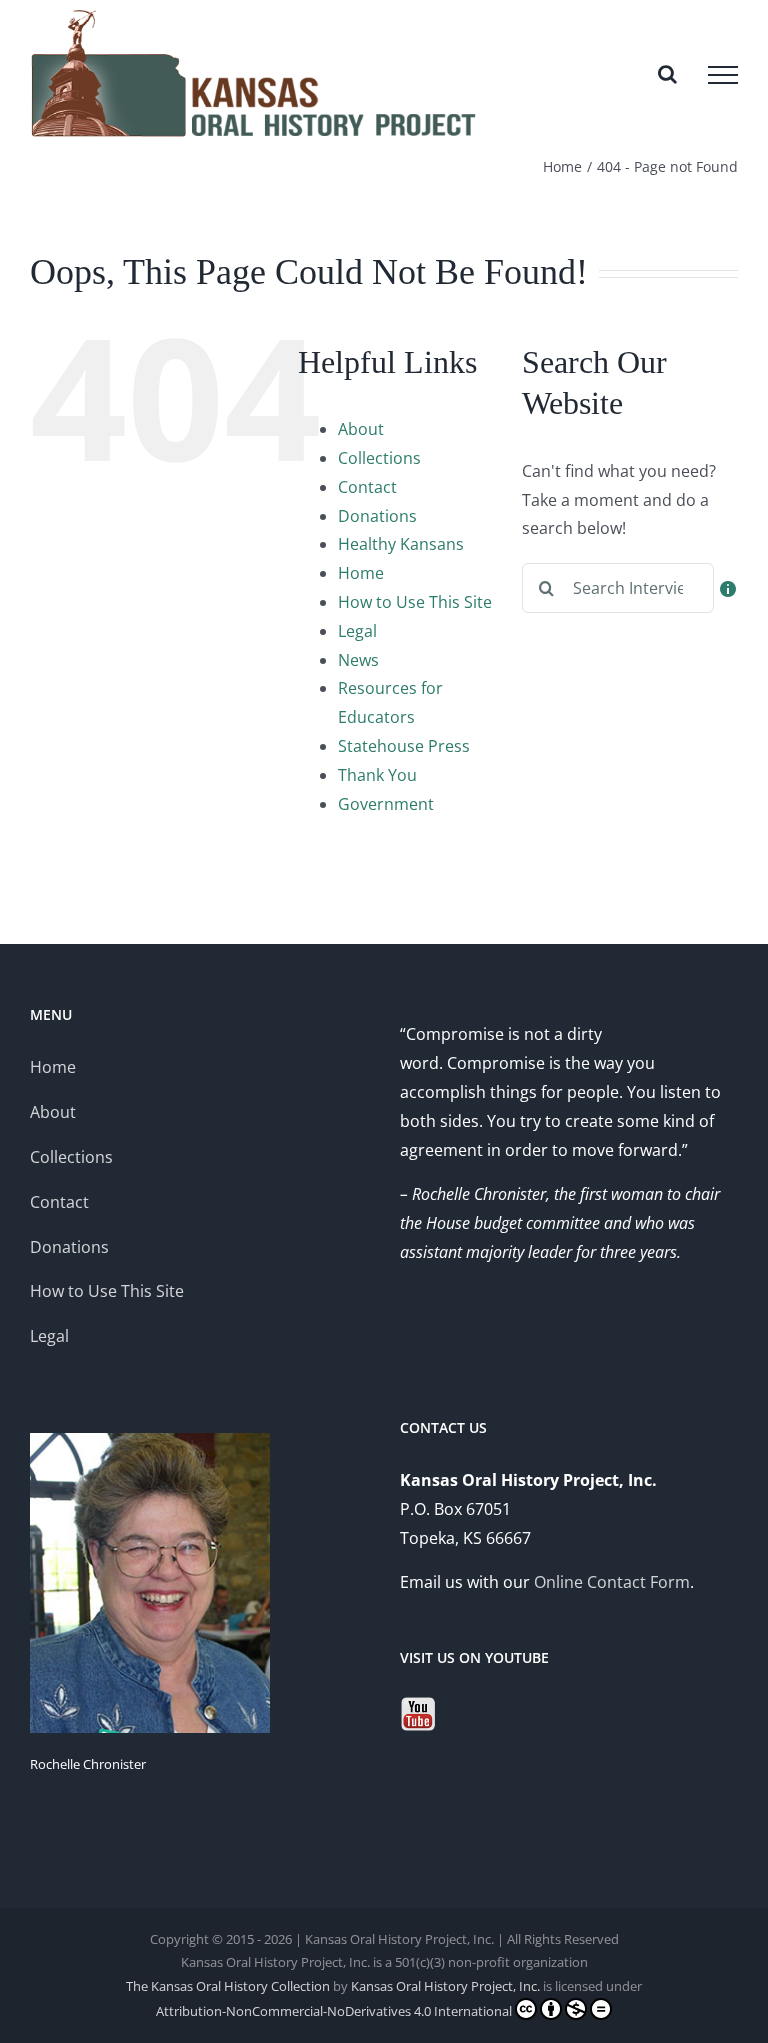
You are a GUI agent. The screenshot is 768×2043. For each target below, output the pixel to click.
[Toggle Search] (667, 74)
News (358, 660)
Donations (377, 516)
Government (386, 804)
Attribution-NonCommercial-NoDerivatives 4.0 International (334, 2011)
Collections (379, 458)
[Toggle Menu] (723, 75)
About (361, 429)
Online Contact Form (612, 1582)
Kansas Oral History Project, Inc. (445, 1986)
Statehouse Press (404, 746)
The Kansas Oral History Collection (228, 1986)
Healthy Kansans (401, 544)
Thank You (377, 775)
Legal (357, 631)
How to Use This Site (415, 602)
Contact (367, 487)
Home (361, 573)
